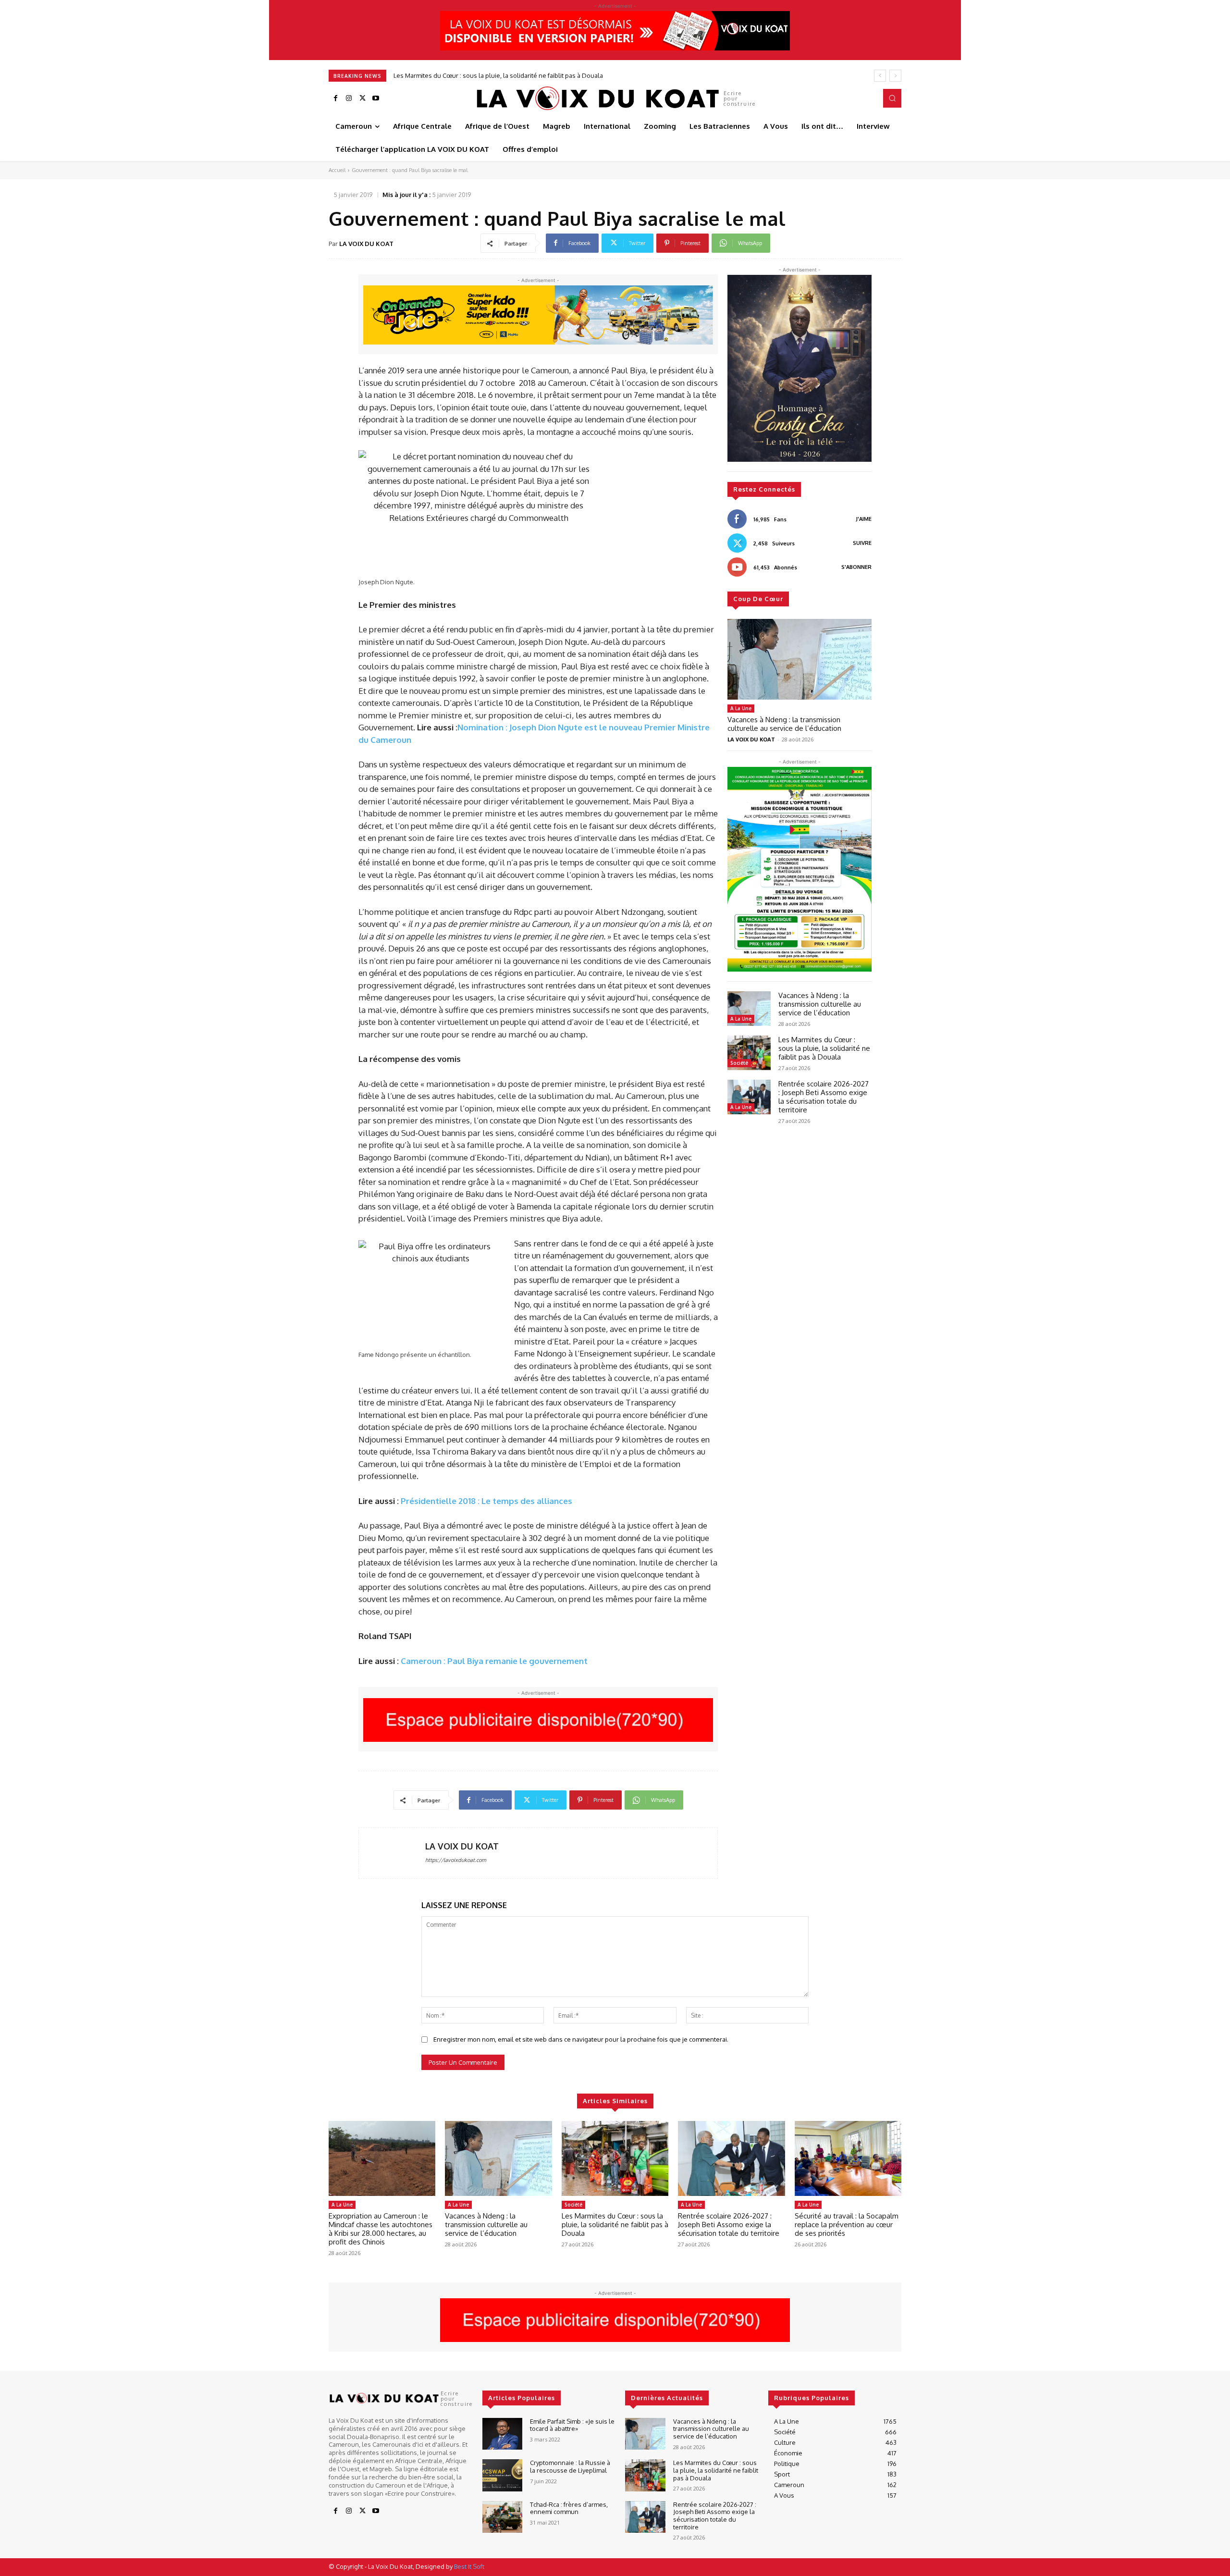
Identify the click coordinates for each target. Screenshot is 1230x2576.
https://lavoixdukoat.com (456, 1860)
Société (739, 1063)
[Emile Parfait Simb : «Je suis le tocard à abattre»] (502, 2434)
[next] (895, 76)
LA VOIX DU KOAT (366, 244)
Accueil (337, 170)
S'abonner (856, 567)
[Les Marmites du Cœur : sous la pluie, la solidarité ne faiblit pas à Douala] (749, 1053)
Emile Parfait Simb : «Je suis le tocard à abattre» (572, 2425)
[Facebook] (335, 99)
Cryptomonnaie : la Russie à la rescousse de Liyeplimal (570, 2466)
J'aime (864, 519)
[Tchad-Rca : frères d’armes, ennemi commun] (502, 2517)
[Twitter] (362, 99)
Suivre (862, 543)
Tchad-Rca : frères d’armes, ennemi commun (569, 2508)
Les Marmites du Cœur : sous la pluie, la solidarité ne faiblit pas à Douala (824, 1048)
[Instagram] (349, 99)
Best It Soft (469, 2566)
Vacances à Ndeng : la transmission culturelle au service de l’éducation (784, 724)
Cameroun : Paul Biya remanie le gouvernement (494, 1661)
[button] (892, 98)
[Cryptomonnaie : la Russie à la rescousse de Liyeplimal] (502, 2475)
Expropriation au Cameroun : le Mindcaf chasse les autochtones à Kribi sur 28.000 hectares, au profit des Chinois (381, 2229)
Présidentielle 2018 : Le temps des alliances (486, 1501)
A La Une (741, 708)
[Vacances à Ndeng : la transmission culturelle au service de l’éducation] (799, 659)
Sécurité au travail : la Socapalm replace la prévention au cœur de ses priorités (847, 2225)
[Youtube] (376, 99)
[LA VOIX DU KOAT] (392, 1853)
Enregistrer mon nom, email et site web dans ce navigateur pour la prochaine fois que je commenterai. (581, 2039)
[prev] (880, 76)
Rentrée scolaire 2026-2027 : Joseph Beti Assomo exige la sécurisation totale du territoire (522, 75)
